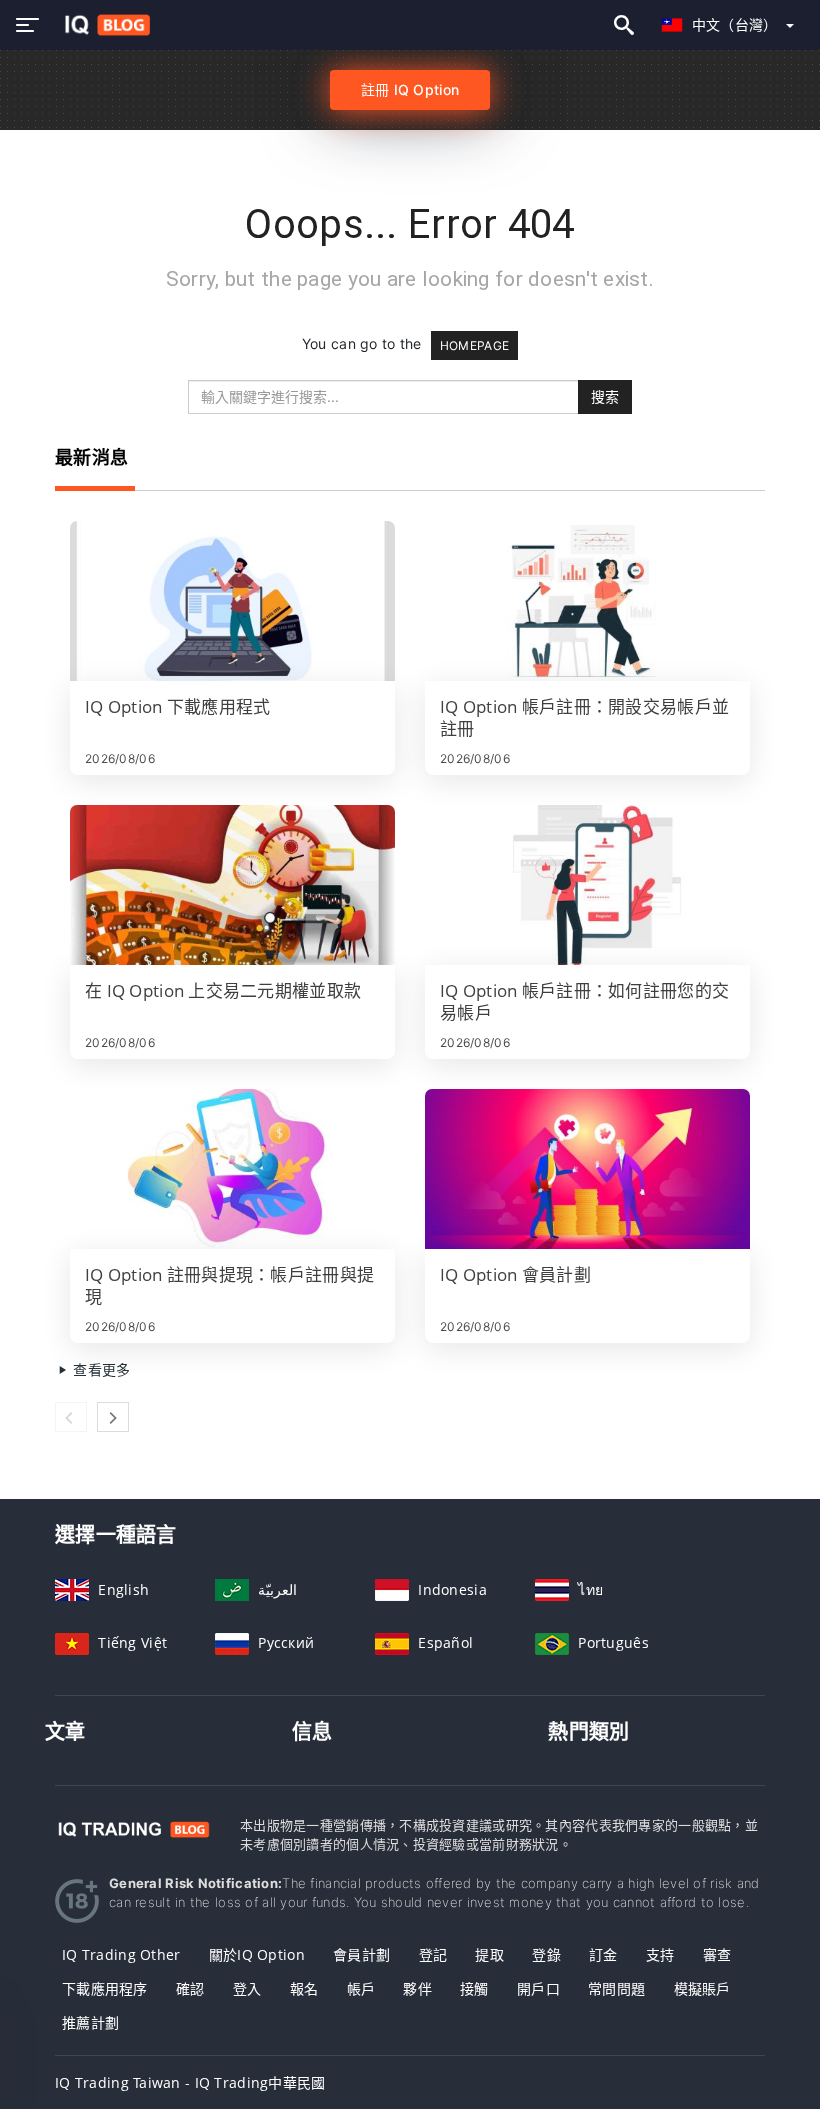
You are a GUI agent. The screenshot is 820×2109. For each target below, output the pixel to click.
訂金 (603, 1954)
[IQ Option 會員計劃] (587, 1169)
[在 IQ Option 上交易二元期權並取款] (232, 885)
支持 (660, 1954)
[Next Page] (113, 1417)
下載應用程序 (105, 1988)
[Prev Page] (71, 1417)
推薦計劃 (90, 2022)
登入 (247, 1988)
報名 (304, 1988)
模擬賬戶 (702, 1988)
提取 (489, 1954)
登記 (433, 1954)
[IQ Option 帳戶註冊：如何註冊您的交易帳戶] (587, 885)
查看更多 (99, 1369)
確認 (190, 1988)
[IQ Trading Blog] (132, 1827)
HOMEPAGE (474, 345)
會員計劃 (361, 1954)
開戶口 (538, 1988)
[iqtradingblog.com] (102, 25)
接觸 (474, 1988)
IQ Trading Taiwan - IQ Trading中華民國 (190, 2082)
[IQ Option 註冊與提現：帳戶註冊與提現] (232, 1169)
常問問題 (616, 1988)
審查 (717, 1954)
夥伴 (417, 1988)
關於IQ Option (257, 1954)
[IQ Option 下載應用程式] (232, 601)
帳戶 (361, 1988)
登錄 (546, 1954)
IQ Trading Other (121, 1954)
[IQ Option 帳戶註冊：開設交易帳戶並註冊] (587, 601)
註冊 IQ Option (410, 89)
